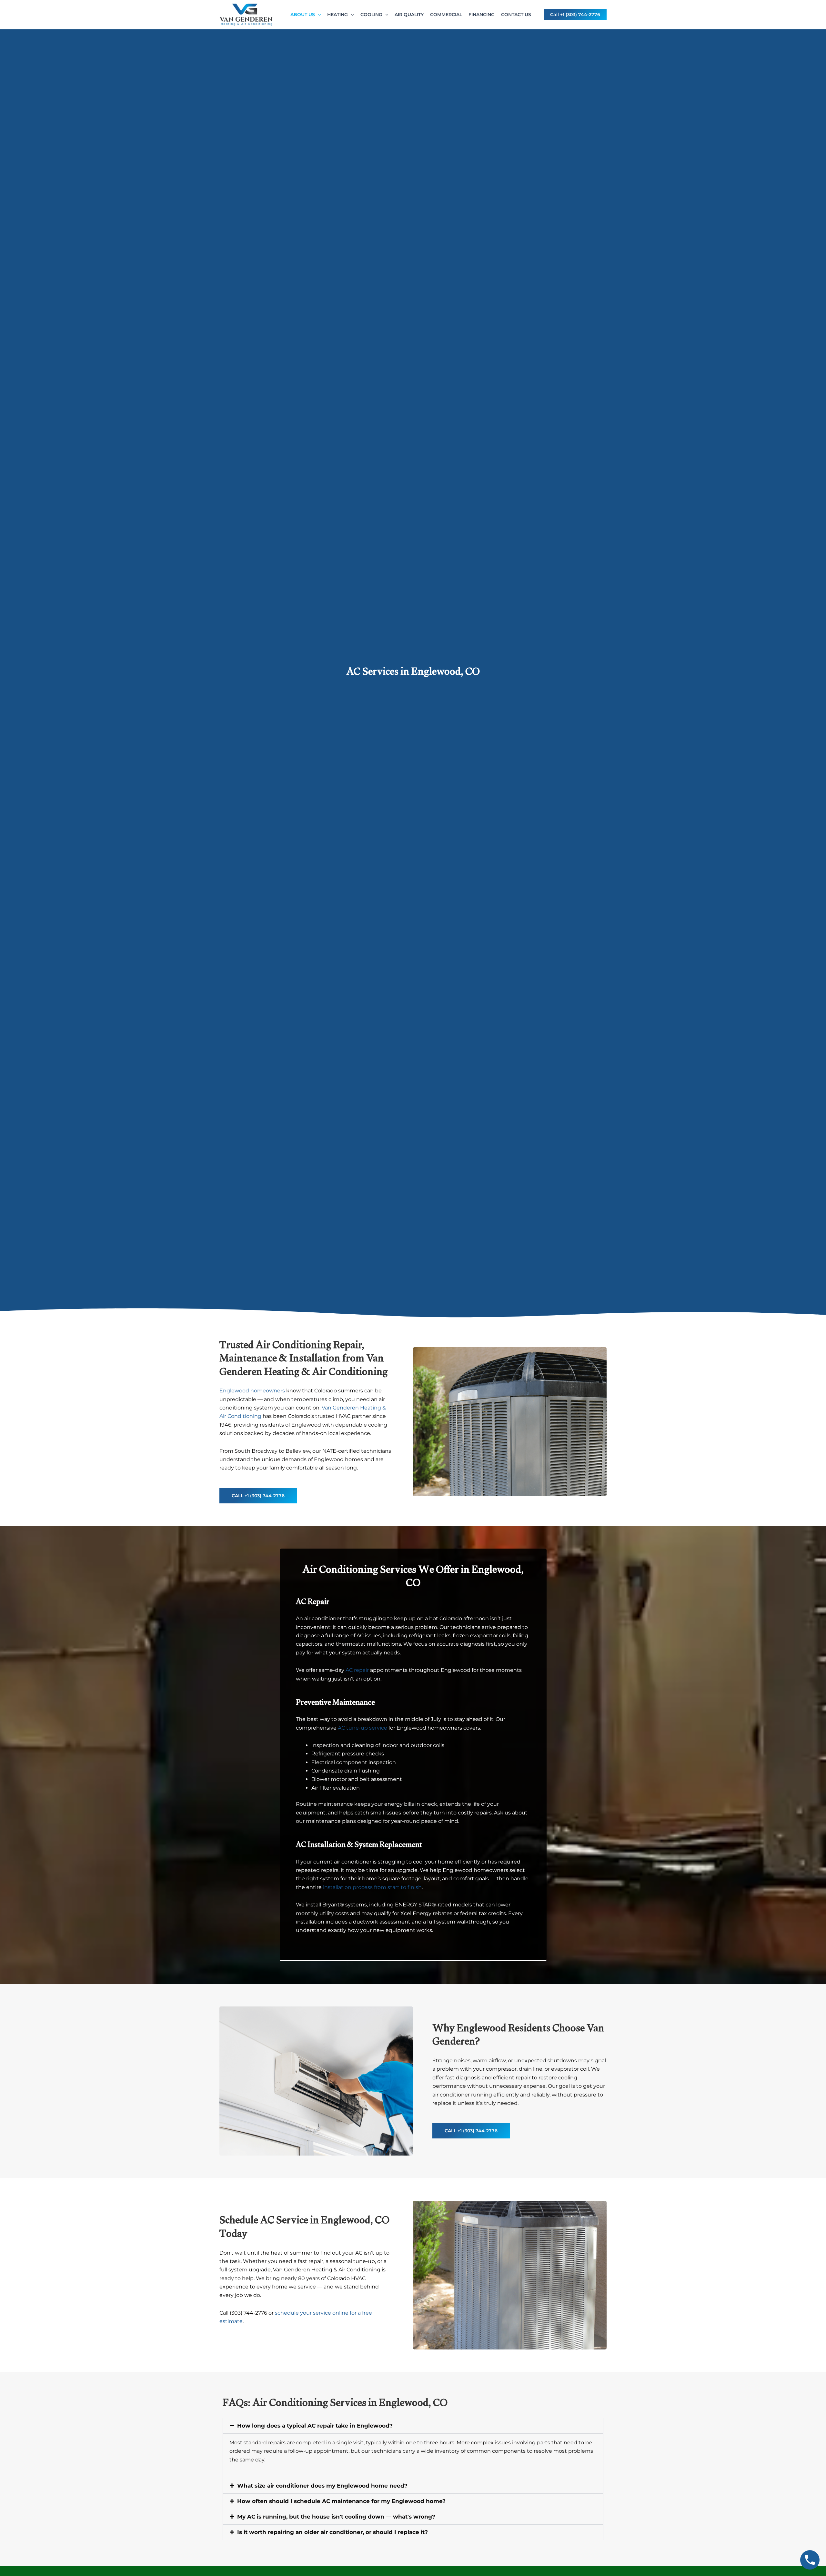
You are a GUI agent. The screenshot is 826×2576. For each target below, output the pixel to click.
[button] (318, 15)
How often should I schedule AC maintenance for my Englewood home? (341, 2501)
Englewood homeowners (252, 1391)
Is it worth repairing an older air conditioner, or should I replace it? (332, 2532)
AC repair (357, 1670)
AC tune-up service (363, 1728)
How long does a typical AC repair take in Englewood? (315, 2426)
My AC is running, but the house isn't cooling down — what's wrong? (336, 2517)
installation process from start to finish (372, 1887)
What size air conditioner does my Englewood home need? (322, 2486)
